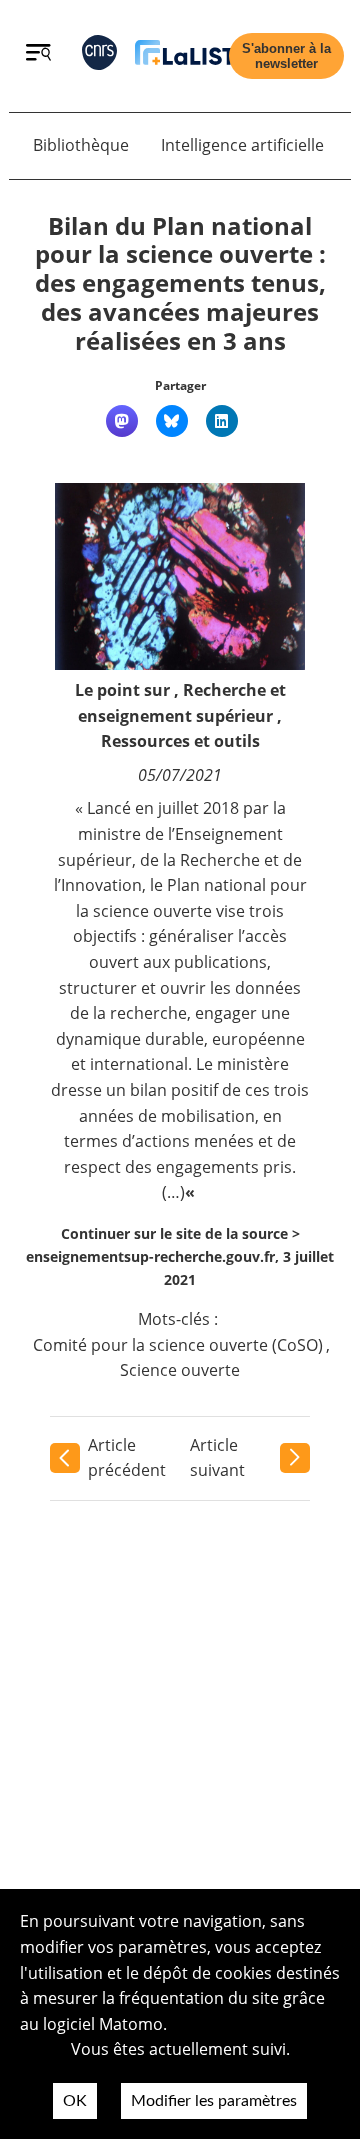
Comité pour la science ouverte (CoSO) (178, 1345)
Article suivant (217, 1458)
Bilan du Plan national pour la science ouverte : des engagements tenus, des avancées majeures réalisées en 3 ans (180, 283)
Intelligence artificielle (242, 145)
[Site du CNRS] (99, 56)
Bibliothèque (81, 145)
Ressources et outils (180, 741)
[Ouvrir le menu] (38, 55)
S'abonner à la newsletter (286, 56)
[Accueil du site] (185, 56)
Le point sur (122, 690)
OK (75, 2101)
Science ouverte (180, 1370)
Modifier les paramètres (214, 2101)
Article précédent (127, 1458)
